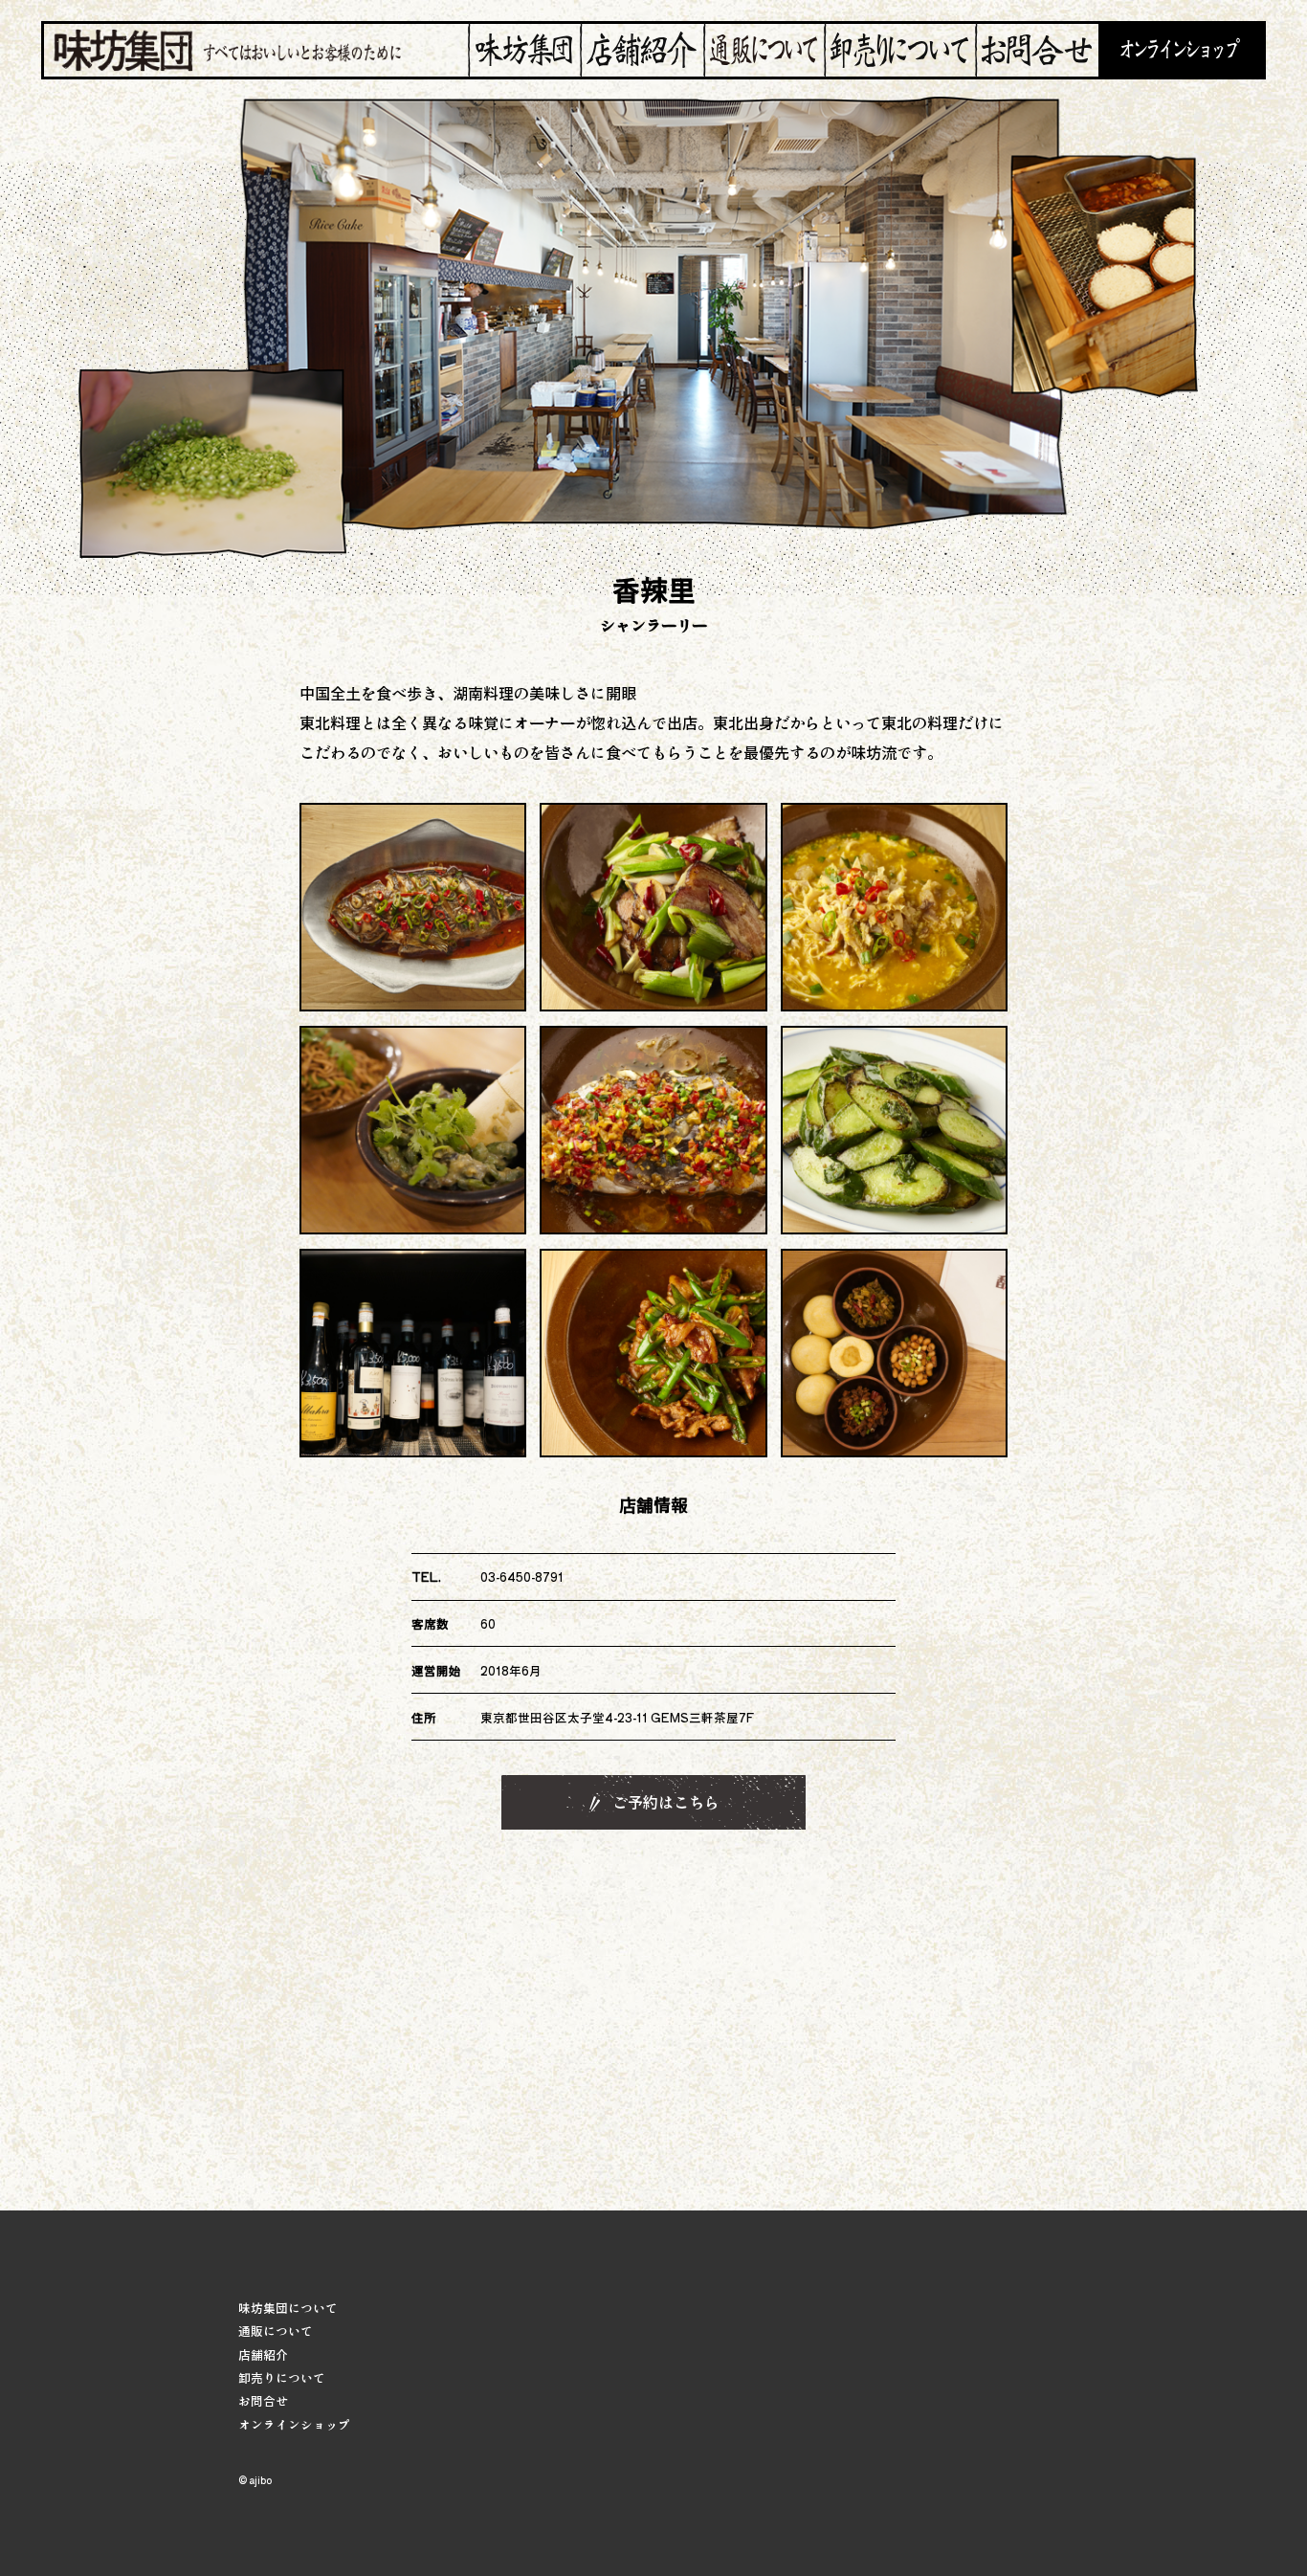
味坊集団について (288, 2308)
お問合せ (263, 2400)
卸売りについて (282, 2377)
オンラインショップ (294, 2424)
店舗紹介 (263, 2354)
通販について (276, 2331)
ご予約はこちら (664, 1802)
